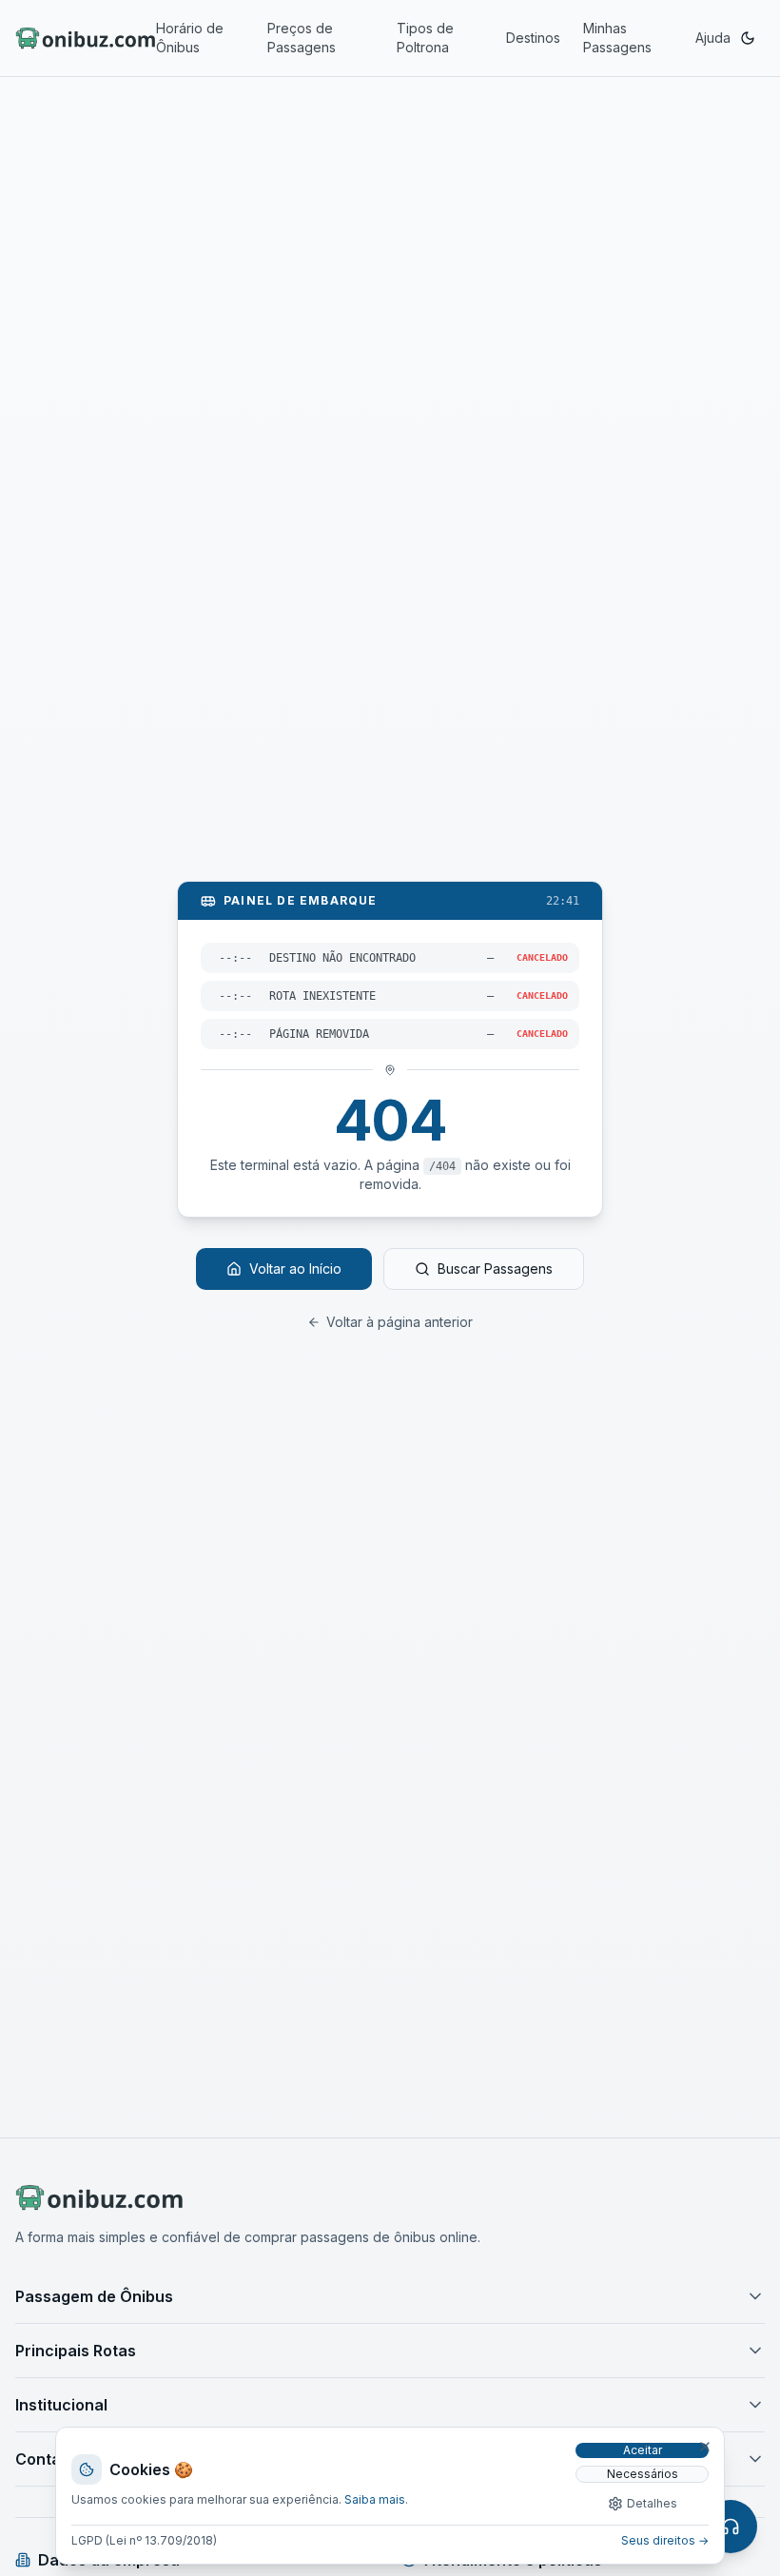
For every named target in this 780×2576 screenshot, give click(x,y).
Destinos (533, 38)
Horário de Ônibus (190, 38)
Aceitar (643, 2450)
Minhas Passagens (617, 38)
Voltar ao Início (295, 1268)
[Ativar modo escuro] (748, 38)
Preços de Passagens (302, 38)
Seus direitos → (665, 2540)
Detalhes (652, 2503)
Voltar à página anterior (400, 1322)
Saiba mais (375, 2499)
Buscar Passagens (495, 1268)
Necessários (643, 2474)
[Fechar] (705, 2447)
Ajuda (713, 38)
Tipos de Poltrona (425, 38)
